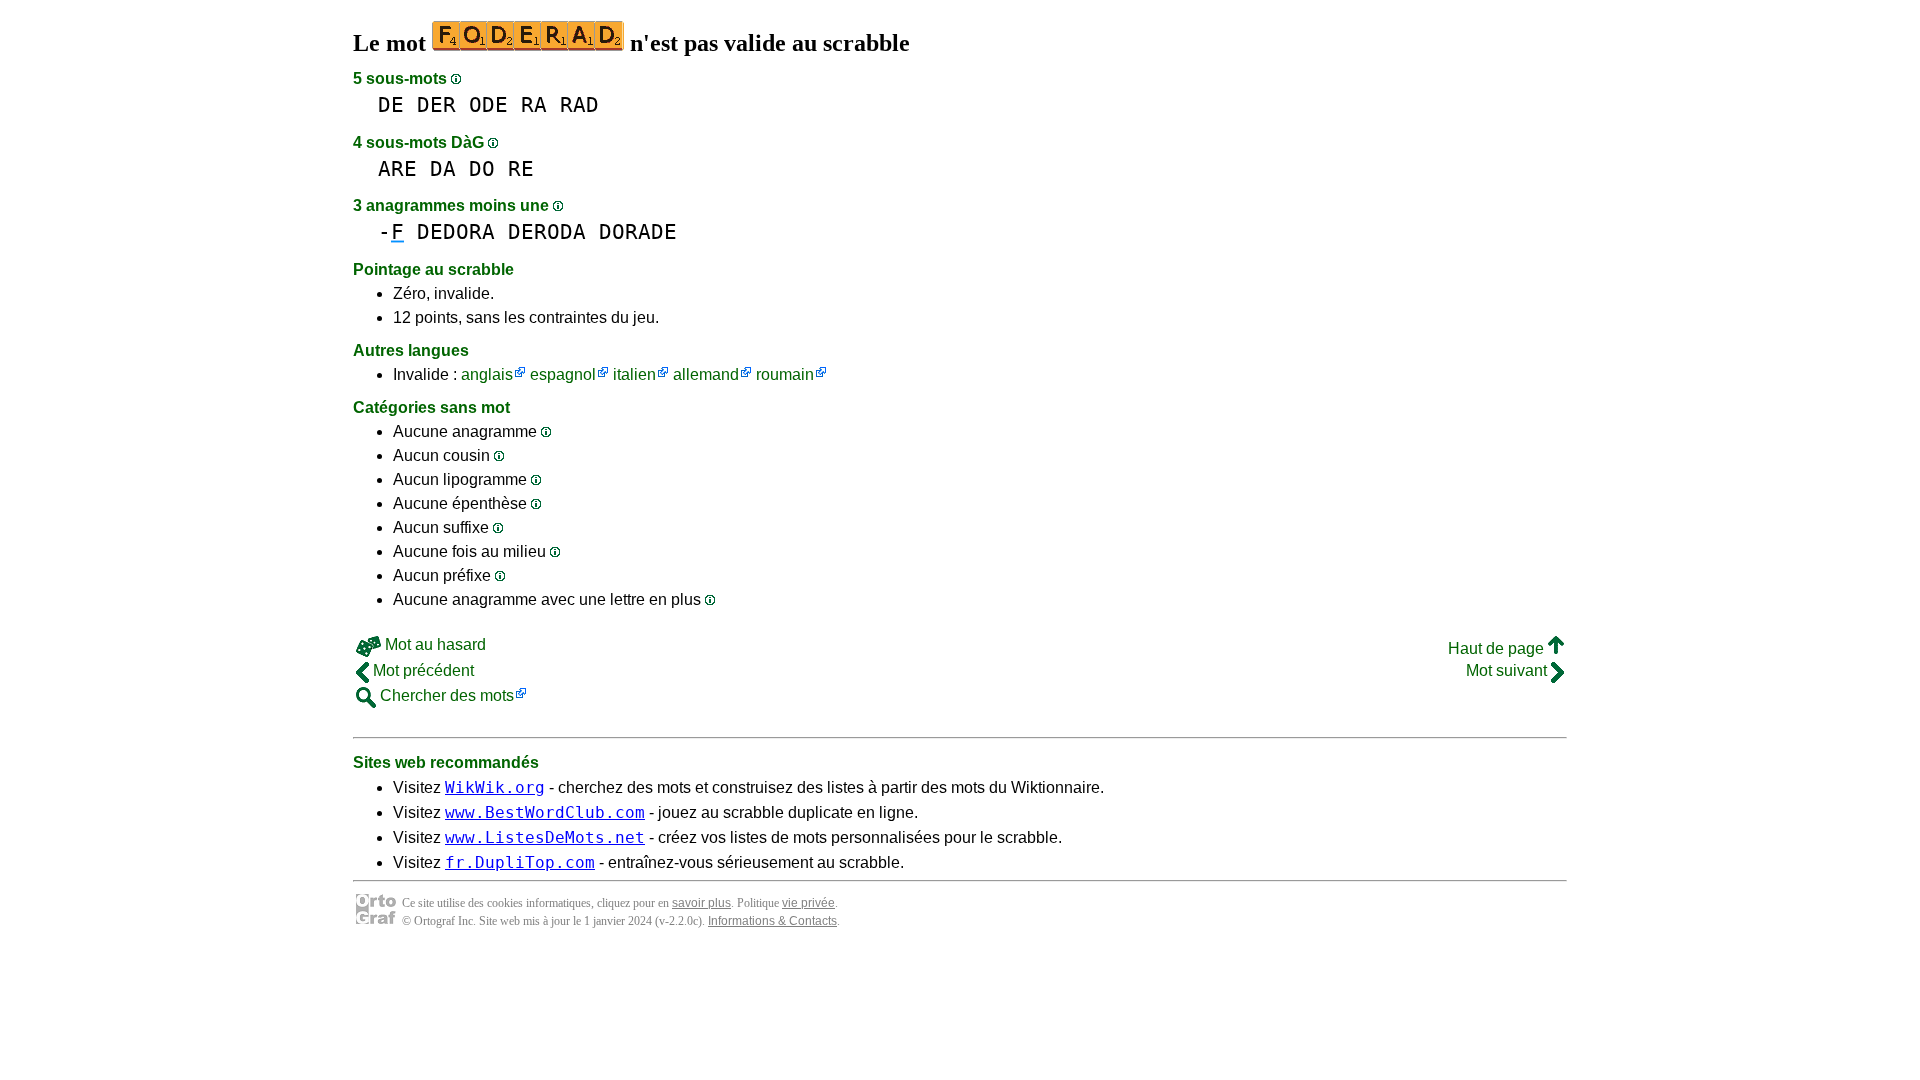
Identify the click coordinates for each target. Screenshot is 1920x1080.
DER (436, 104)
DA (443, 168)
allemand (706, 374)
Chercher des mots (445, 695)
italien (634, 374)
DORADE (638, 231)
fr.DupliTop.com (520, 862)
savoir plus (701, 903)
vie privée (808, 903)
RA (534, 104)
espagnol (563, 374)
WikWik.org (495, 787)
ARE (397, 168)
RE (521, 168)
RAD (579, 104)
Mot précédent (421, 670)
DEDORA (456, 231)
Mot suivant (1508, 670)
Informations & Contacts (772, 921)
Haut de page (1498, 648)
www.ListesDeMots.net (545, 837)
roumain (785, 374)
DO (482, 168)
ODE (488, 104)
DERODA (547, 231)
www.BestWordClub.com (545, 812)
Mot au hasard (433, 644)
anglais (487, 374)
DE (391, 104)
